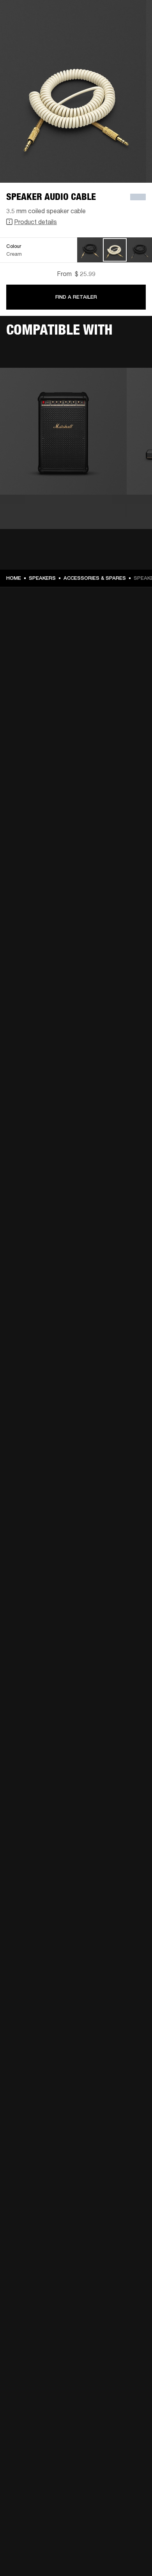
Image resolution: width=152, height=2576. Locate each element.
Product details (35, 222)
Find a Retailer (76, 297)
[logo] (31, 31)
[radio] (90, 250)
